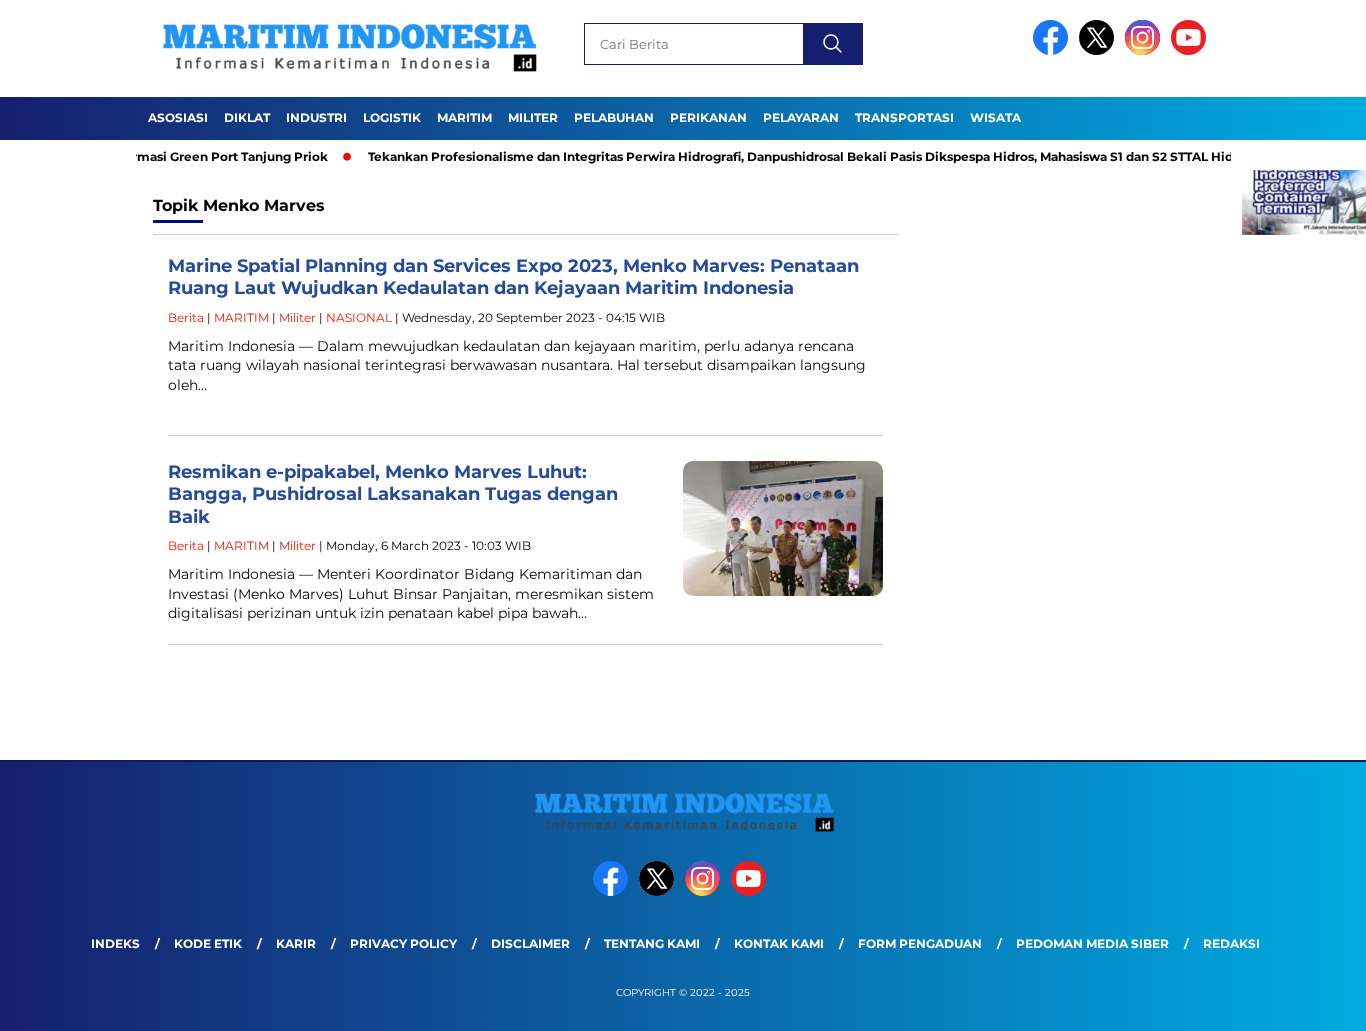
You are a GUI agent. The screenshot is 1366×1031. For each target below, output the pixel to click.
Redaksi (1231, 943)
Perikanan (708, 117)
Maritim (464, 117)
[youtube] (1192, 50)
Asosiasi (178, 117)
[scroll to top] (1308, 1000)
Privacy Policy (403, 943)
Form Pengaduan (920, 943)
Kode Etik (208, 943)
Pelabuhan (614, 117)
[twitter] (1100, 50)
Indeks (115, 943)
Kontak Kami (779, 943)
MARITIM (241, 317)
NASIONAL (359, 317)
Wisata (995, 117)
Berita (186, 317)
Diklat (247, 117)
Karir (296, 943)
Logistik (392, 117)
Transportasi (904, 117)
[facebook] (1054, 50)
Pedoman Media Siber (1092, 943)
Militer (533, 117)
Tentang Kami (652, 943)
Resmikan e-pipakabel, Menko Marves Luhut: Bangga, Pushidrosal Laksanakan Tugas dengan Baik (393, 494)
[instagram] (1146, 50)
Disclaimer (530, 943)
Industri (316, 117)
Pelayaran (801, 117)
